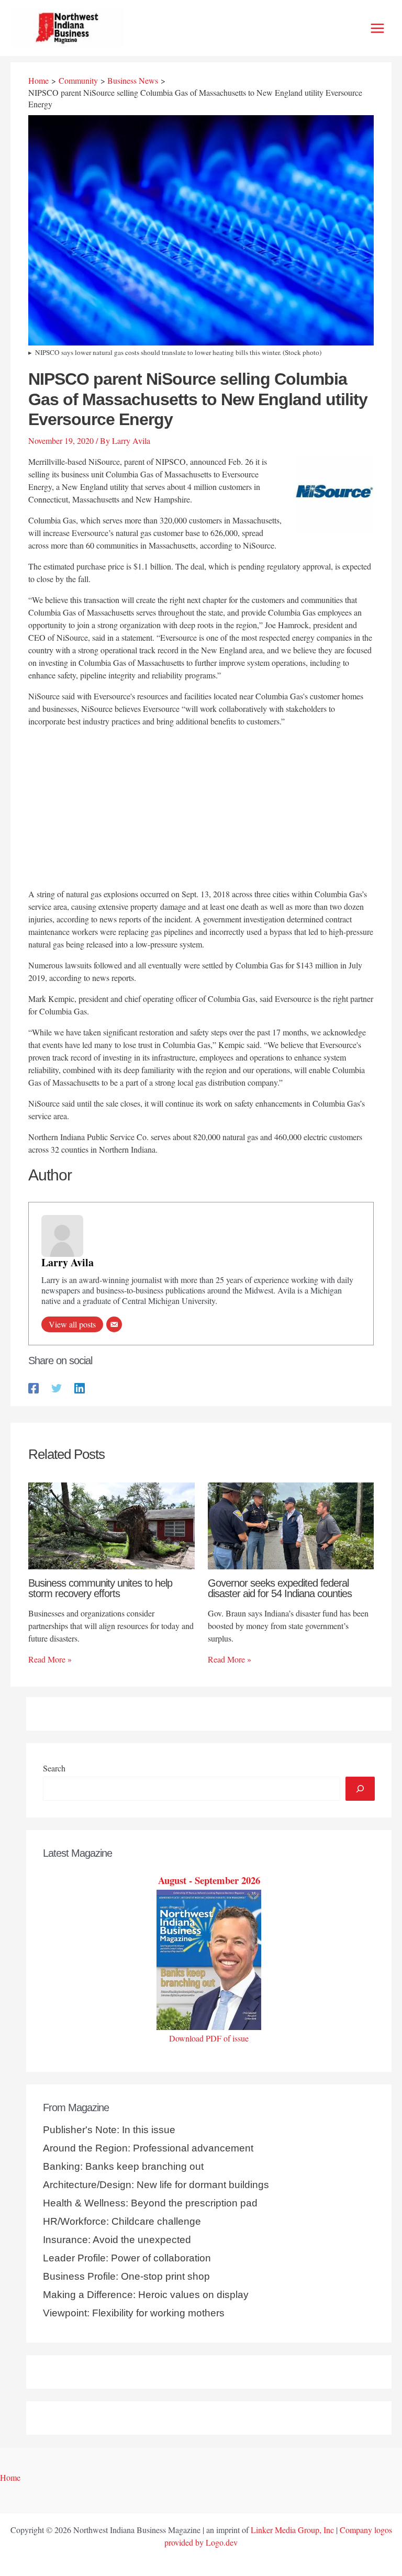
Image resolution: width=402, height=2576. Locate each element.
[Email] (114, 1324)
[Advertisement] (201, 809)
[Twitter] (57, 1387)
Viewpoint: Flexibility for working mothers (134, 2313)
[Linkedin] (80, 1387)
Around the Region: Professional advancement (148, 2148)
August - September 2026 (209, 1880)
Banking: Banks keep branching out (123, 2166)
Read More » (50, 1659)
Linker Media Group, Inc (292, 2530)
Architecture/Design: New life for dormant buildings (156, 2185)
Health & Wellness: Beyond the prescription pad (150, 2203)
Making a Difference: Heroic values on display (146, 2295)
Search (54, 1768)
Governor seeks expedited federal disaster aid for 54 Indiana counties (280, 1588)
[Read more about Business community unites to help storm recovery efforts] (111, 1524)
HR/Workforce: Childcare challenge (122, 2221)
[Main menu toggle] (377, 28)
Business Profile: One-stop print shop (126, 2276)
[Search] (360, 1789)
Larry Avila (68, 1262)
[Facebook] (33, 1387)
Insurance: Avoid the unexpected (117, 2240)
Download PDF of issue (209, 2038)
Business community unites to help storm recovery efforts (100, 1588)
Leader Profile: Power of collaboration (127, 2258)
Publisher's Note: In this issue (109, 2130)
